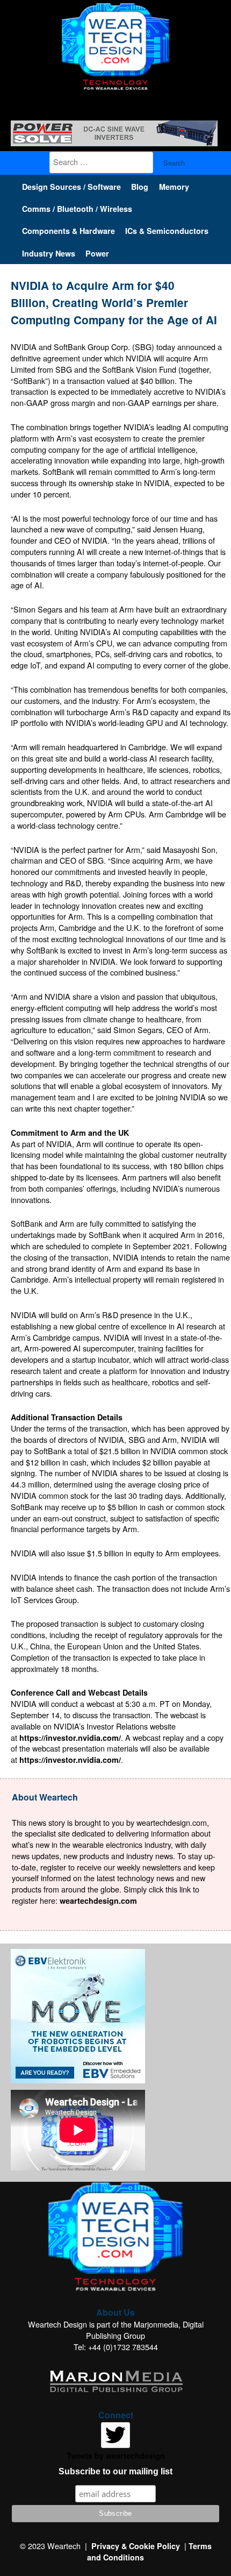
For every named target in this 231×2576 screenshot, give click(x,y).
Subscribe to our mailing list (115, 2471)
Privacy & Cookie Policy (136, 2546)
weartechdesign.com (98, 1901)
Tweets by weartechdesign (116, 2456)
